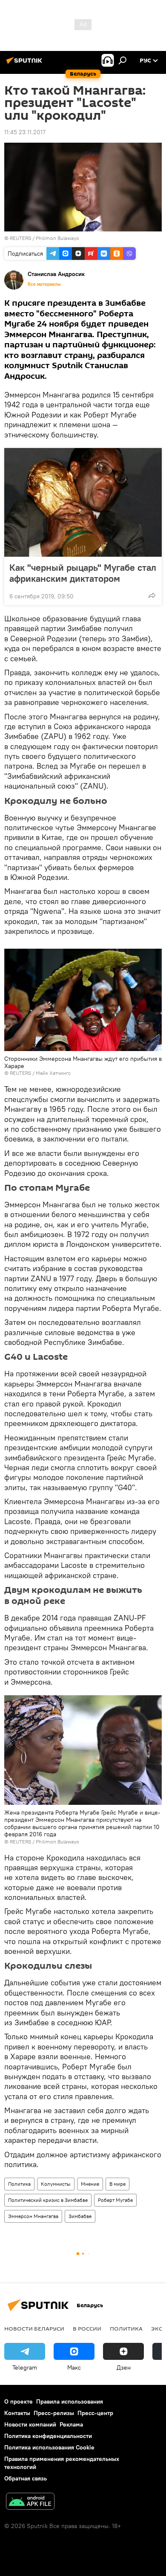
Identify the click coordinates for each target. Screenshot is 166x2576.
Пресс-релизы (54, 2413)
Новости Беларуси (34, 2328)
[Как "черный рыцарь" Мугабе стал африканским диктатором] (83, 502)
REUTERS (20, 238)
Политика (19, 2184)
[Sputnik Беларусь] (26, 64)
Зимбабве (80, 2216)
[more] (152, 595)
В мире (117, 2184)
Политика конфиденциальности (48, 2436)
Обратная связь (26, 2478)
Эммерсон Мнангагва (33, 2216)
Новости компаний (30, 2424)
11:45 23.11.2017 (25, 132)
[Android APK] (30, 2502)
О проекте (19, 2401)
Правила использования (70, 2401)
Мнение (90, 2184)
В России (87, 2328)
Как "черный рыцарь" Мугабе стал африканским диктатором (83, 573)
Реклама (71, 2424)
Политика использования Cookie (49, 2447)
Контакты (17, 2413)
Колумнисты (56, 2184)
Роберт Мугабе (115, 2200)
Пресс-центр (95, 2413)
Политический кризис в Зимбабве (48, 2200)
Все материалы (44, 284)
